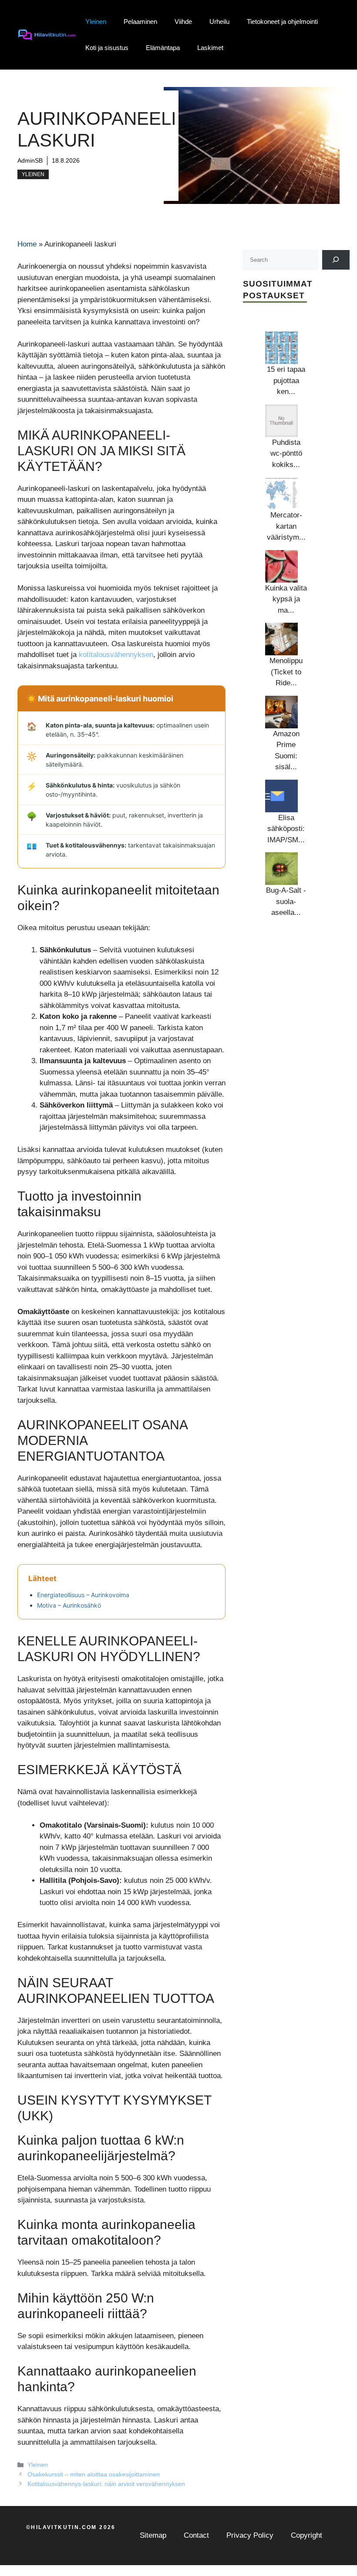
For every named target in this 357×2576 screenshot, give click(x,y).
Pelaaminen (140, 22)
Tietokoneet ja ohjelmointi (282, 22)
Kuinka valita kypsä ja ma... (286, 599)
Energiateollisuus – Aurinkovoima (83, 1595)
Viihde (183, 22)
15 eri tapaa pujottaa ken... (286, 380)
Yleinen (96, 22)
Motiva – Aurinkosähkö (69, 1605)
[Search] (336, 260)
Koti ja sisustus (107, 48)
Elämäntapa (163, 48)
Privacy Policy (250, 2535)
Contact (196, 2535)
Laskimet (210, 48)
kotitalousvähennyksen (116, 655)
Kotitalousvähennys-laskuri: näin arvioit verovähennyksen (106, 2484)
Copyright (306, 2535)
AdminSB (30, 160)
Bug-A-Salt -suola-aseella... (286, 901)
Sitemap (153, 2535)
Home (27, 244)
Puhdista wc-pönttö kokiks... (286, 454)
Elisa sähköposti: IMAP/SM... (286, 829)
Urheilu (219, 22)
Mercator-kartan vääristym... (286, 526)
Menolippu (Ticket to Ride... (286, 672)
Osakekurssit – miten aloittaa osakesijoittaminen (94, 2474)
